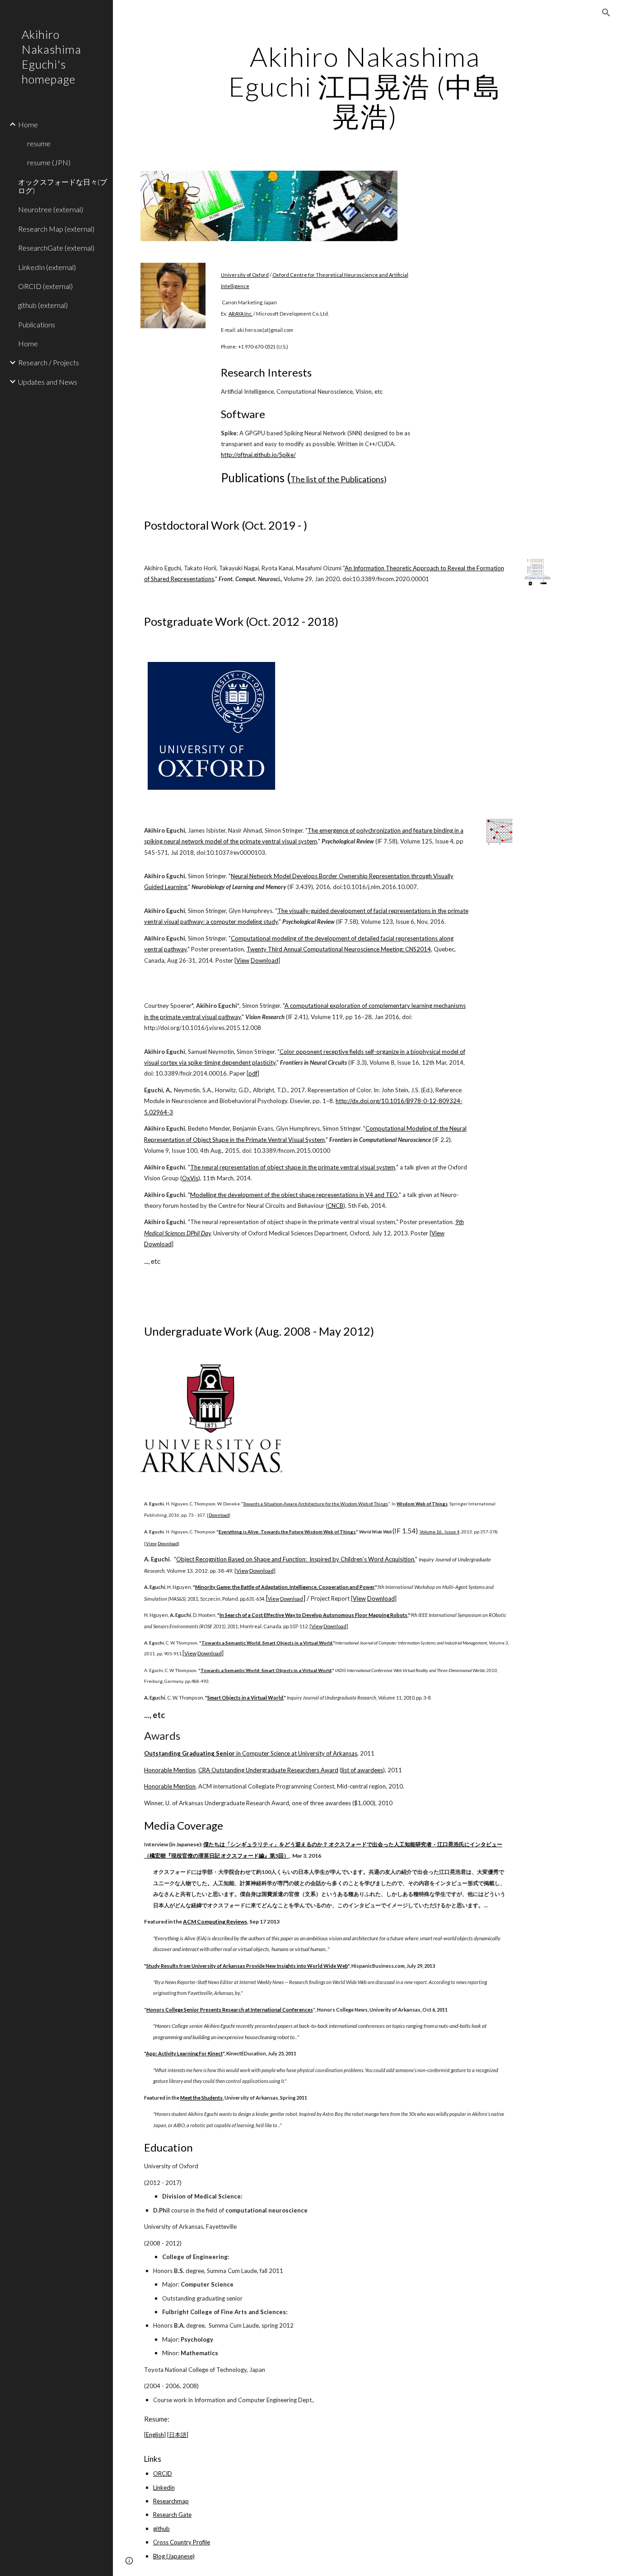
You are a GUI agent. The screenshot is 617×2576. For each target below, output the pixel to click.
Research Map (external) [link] (56, 229)
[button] (606, 13)
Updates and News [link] (48, 382)
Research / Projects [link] (49, 362)
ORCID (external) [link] (45, 286)
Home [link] (28, 124)
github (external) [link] (43, 305)
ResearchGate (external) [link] (56, 248)
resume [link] (39, 143)
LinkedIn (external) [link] (47, 267)
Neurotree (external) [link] (51, 209)
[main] (365, 86)
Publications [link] (37, 324)
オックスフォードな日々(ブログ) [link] (63, 186)
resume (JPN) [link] (49, 162)
